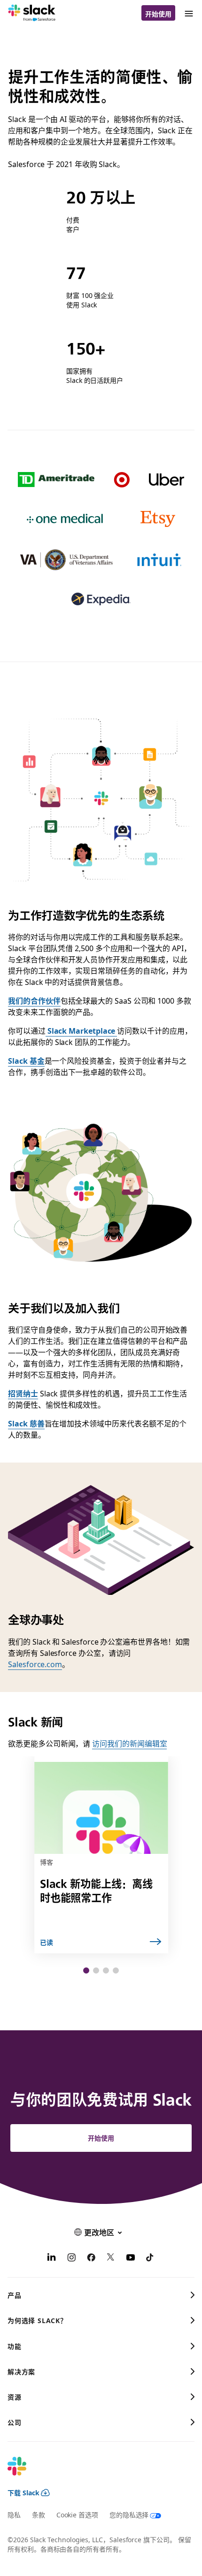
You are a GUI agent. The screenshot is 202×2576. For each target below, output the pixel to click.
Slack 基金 (26, 1060)
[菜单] (188, 13)
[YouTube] (131, 2258)
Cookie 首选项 (77, 2515)
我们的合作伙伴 (34, 1000)
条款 (39, 2515)
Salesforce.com (35, 1664)
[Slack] (32, 13)
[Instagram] (71, 2258)
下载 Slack (23, 2492)
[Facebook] (91, 2258)
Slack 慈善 (26, 1423)
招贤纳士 (23, 1393)
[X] (111, 2258)
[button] (86, 1970)
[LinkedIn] (52, 2258)
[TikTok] (150, 2258)
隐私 (14, 2515)
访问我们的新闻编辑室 (129, 1743)
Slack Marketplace (81, 1030)
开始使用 (158, 14)
